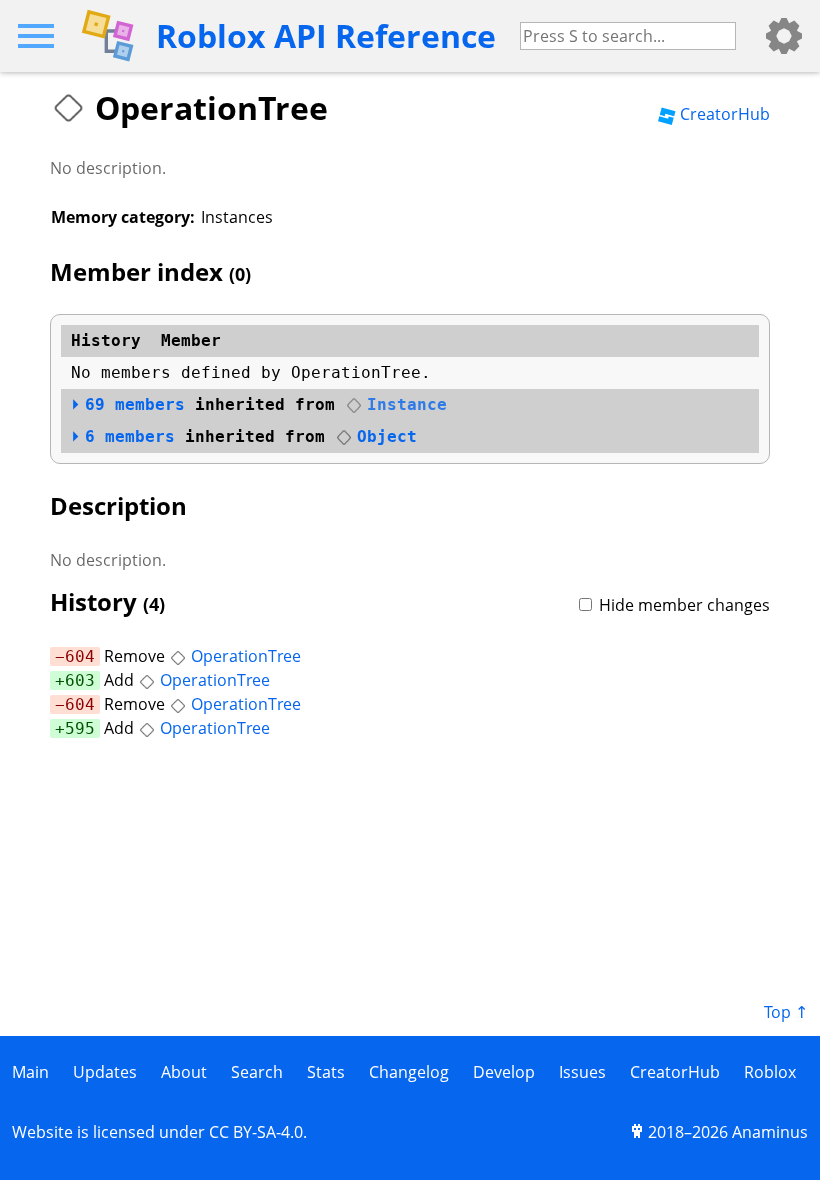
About (184, 1072)
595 (80, 728)
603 (80, 680)
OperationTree (246, 656)
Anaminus (770, 1132)
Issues (582, 1072)
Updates (105, 1072)
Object (387, 436)
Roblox (770, 1072)
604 (80, 656)
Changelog (409, 1072)
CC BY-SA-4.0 (256, 1132)
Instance (407, 404)
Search (257, 1072)
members (135, 404)
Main (30, 1072)
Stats (326, 1072)
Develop (504, 1072)
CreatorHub (725, 114)
